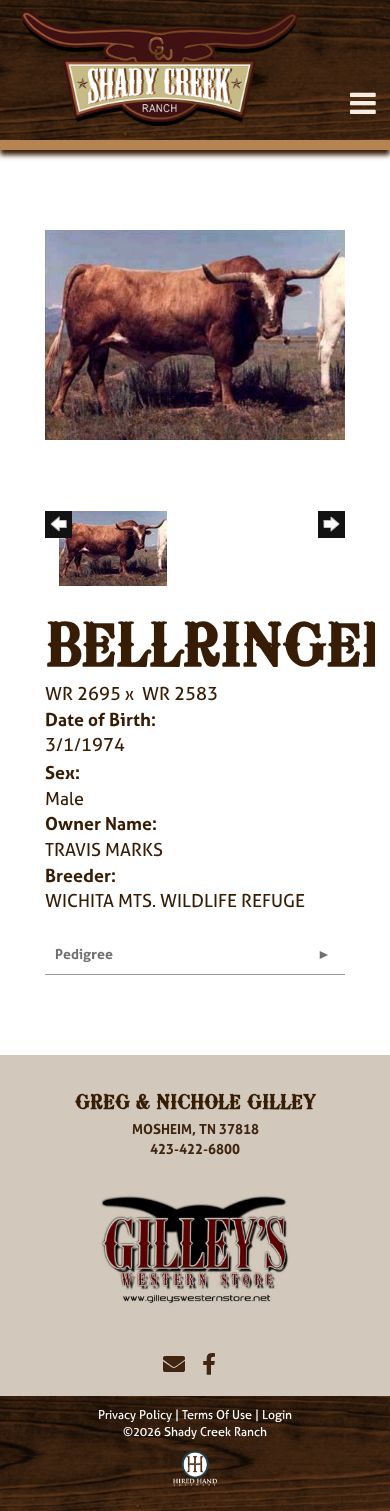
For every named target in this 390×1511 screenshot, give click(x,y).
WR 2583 (180, 693)
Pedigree (84, 953)
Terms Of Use (217, 1415)
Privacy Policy (135, 1415)
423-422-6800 (195, 1148)
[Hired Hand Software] (195, 1466)
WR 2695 (83, 693)
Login (277, 1415)
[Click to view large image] (195, 333)
